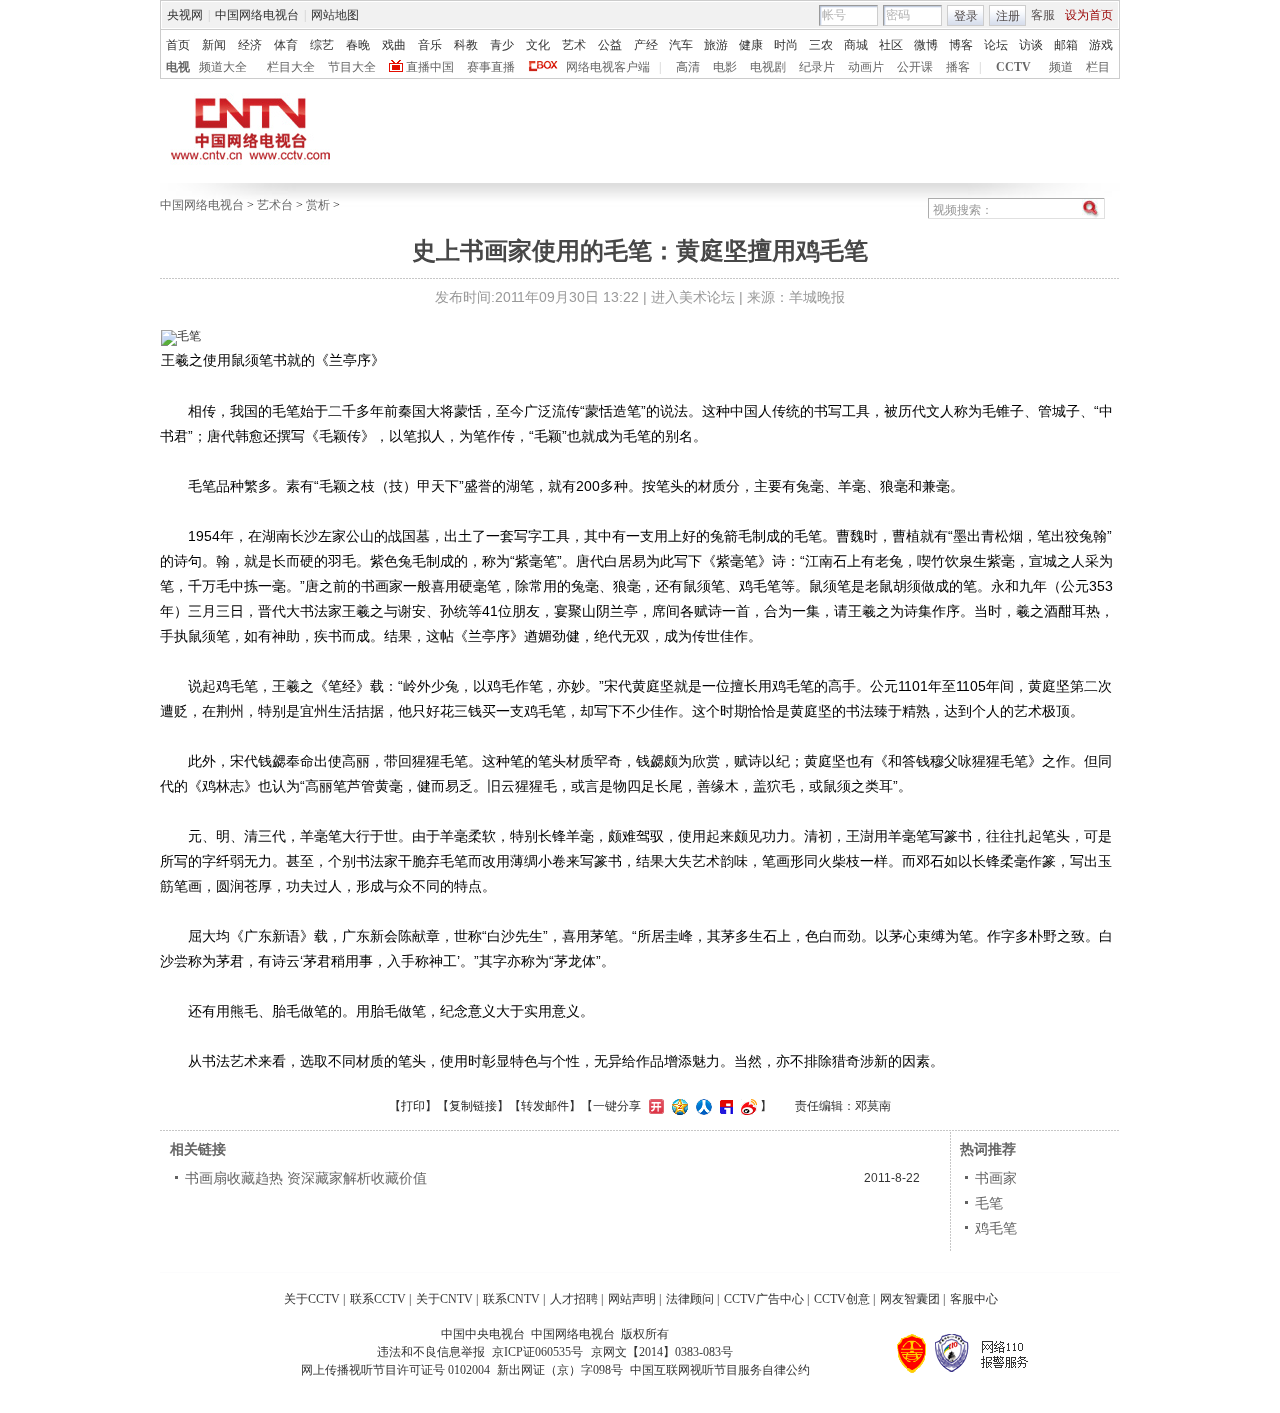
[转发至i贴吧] (724, 1106)
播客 (958, 67)
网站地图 (335, 15)
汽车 (681, 45)
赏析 (318, 205)
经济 (250, 45)
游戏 (1101, 45)
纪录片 (817, 67)
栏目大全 (291, 67)
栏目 (1098, 67)
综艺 (322, 45)
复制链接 (473, 1106)
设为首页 (1089, 15)
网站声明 (632, 1299)
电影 (725, 67)
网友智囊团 (910, 1299)
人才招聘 (574, 1299)
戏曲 (394, 45)
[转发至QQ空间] (677, 1106)
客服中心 (974, 1299)
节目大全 (352, 67)
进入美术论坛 (693, 297)
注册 (1008, 16)
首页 (178, 45)
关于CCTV (312, 1299)
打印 (413, 1106)
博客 (961, 45)
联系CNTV (511, 1299)
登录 (966, 16)
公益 (610, 45)
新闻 (214, 45)
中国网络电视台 (257, 15)
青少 (502, 45)
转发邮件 (545, 1106)
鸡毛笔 (996, 1228)
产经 (646, 45)
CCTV (1013, 67)
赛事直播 (491, 67)
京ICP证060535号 (537, 1352)
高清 (688, 67)
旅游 (716, 45)
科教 (466, 45)
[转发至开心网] (654, 1106)
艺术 (574, 45)
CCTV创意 (842, 1299)
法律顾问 (690, 1299)
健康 (751, 45)
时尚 (786, 45)
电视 (178, 67)
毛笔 (989, 1203)
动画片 (866, 67)
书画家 (996, 1178)
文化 (538, 45)
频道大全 (223, 67)
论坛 (996, 45)
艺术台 (275, 205)
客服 (1043, 15)
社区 (891, 45)
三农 (821, 45)
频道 (1061, 67)
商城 (856, 45)
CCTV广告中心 (764, 1299)
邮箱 (1066, 45)
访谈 (1031, 45)
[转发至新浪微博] (746, 1106)
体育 (286, 45)
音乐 (430, 45)
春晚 (358, 45)
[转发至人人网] (701, 1106)
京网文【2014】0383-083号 (662, 1352)
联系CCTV (378, 1299)
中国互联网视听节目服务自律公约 (720, 1370)
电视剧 (768, 67)
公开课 (915, 67)
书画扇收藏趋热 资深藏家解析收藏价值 (306, 1178)
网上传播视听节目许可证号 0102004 (395, 1370)
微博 (926, 45)
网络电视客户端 (608, 67)
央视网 (185, 15)
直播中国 (430, 67)
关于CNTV (444, 1299)
